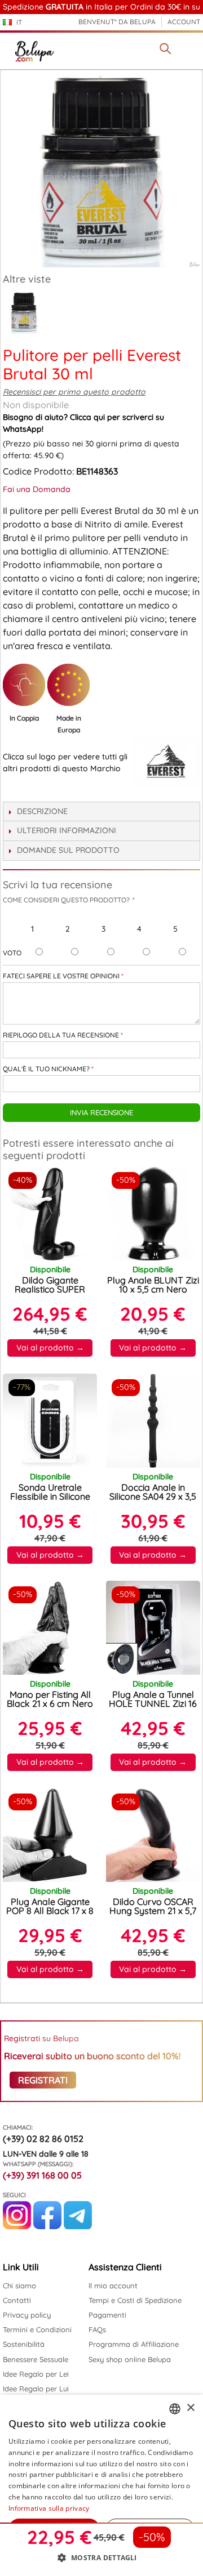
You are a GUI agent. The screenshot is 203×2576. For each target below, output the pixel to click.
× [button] (190, 2408)
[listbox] (175, 2409)
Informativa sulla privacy (49, 2508)
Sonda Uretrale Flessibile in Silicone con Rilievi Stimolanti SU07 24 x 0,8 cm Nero (50, 1501)
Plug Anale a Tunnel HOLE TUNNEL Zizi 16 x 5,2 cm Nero (153, 1703)
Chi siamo (19, 2286)
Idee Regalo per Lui (36, 2389)
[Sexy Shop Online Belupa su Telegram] (78, 2226)
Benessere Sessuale (36, 2359)
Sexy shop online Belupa (130, 2359)
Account (184, 22)
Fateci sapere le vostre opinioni (61, 976)
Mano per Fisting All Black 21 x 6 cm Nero (50, 1699)
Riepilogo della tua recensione (61, 1035)
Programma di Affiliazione (134, 2344)
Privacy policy (27, 2315)
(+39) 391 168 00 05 (42, 2175)
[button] (101, 2557)
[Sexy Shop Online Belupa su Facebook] (47, 2226)
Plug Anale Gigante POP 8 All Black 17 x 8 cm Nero (50, 1911)
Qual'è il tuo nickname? (46, 1069)
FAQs (97, 2329)
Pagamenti (107, 2315)
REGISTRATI (43, 2080)
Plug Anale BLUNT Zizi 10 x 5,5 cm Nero (153, 1285)
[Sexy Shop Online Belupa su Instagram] (17, 2226)
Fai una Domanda (37, 489)
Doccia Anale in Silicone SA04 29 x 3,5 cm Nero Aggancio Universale (153, 1501)
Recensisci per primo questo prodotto (74, 392)
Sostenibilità (24, 2344)
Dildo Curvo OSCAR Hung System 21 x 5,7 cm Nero (153, 1911)
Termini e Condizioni (37, 2329)
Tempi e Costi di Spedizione (135, 2300)
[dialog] (101, 2485)
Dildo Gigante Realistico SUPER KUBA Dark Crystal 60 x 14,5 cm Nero (50, 1294)
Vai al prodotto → (50, 1348)
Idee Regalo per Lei (36, 2374)
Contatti (17, 2300)
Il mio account (113, 2286)
